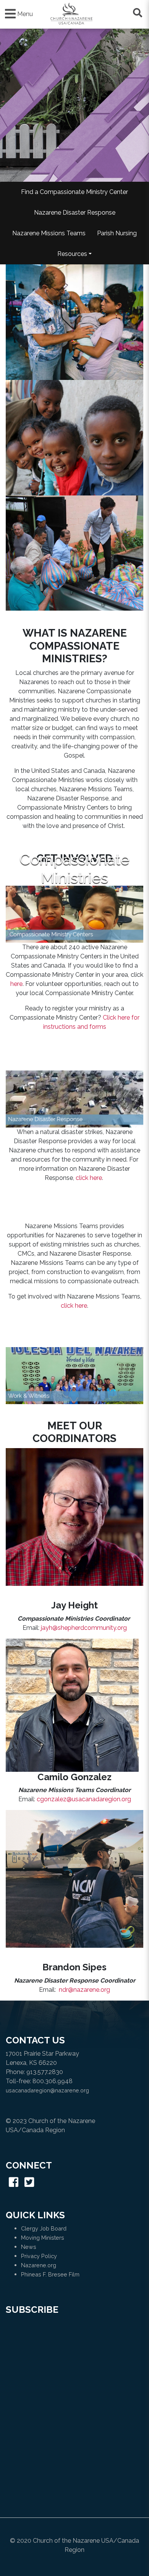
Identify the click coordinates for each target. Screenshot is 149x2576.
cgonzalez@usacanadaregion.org (84, 1799)
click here (89, 1178)
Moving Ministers (43, 2238)
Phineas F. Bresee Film (50, 2274)
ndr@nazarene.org (84, 1990)
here (16, 984)
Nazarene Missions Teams (49, 233)
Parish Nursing (117, 233)
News (29, 2247)
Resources (72, 254)
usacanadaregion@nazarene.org (47, 2090)
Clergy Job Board (44, 2228)
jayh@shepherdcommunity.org (84, 1628)
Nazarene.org (39, 2265)
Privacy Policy (39, 2256)
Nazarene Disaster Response (75, 213)
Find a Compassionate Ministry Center (74, 192)
